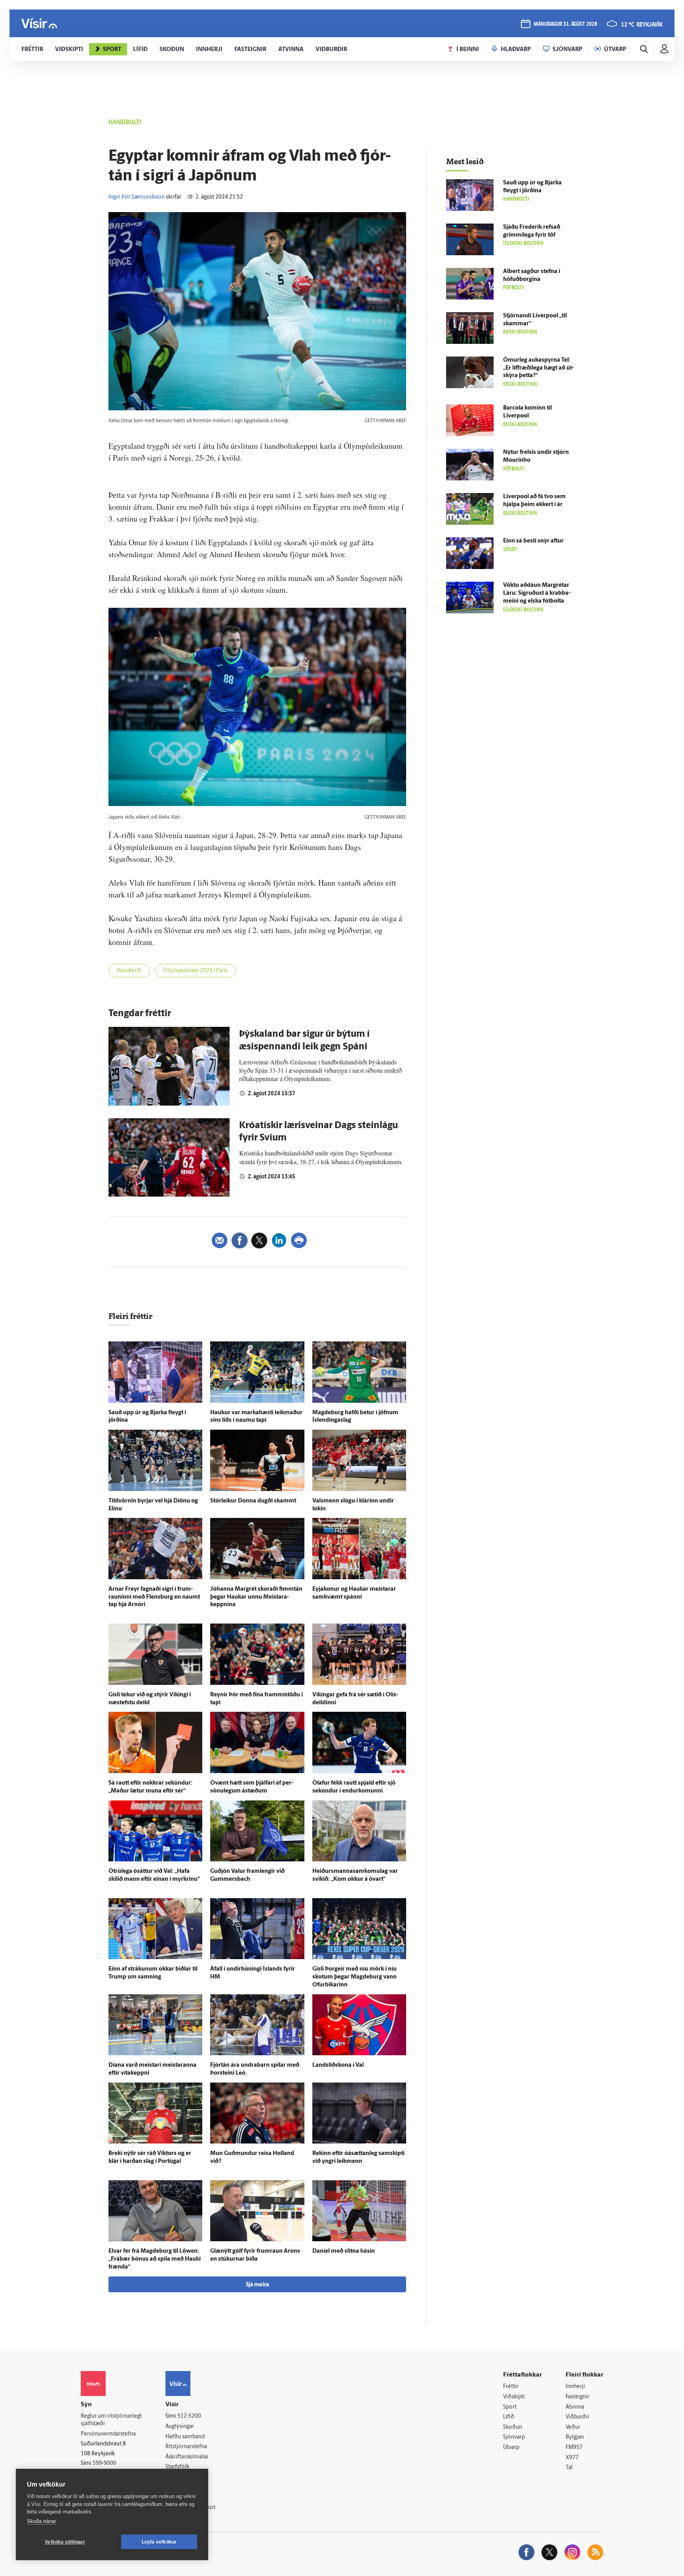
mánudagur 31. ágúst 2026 (565, 24)
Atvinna (575, 2407)
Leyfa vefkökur (159, 2542)
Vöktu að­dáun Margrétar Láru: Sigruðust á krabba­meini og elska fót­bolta (537, 593)
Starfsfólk (177, 2467)
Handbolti (129, 971)
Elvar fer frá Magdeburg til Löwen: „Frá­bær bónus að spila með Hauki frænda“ (155, 2259)
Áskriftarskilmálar (187, 2457)
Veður (573, 2427)
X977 (572, 2458)
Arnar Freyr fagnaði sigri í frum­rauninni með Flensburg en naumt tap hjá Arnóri (154, 1597)
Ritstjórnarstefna (186, 2447)
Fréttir (511, 2387)
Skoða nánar (41, 2521)
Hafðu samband (185, 2437)
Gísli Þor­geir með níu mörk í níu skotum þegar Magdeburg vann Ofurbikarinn (354, 1977)
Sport (510, 2407)
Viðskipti (514, 2397)
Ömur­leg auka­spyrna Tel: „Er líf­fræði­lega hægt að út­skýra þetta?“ (539, 368)
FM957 (574, 2448)
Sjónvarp (514, 2437)
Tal (569, 2468)
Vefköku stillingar (65, 2542)
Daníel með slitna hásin (344, 2251)
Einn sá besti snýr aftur (533, 541)
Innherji (575, 2387)
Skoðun (513, 2427)
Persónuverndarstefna (108, 2434)
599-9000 (104, 2463)
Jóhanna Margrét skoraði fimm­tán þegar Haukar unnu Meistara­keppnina (256, 1597)
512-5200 (189, 2416)
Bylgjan (575, 2437)
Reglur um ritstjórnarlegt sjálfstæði (111, 2420)
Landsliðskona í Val (338, 2065)
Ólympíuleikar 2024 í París (195, 971)
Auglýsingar (180, 2427)
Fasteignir (578, 2397)
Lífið (509, 2417)
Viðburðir (578, 2417)
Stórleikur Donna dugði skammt (253, 1501)
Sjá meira (257, 2285)
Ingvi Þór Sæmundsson (137, 197)
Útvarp (511, 2448)
